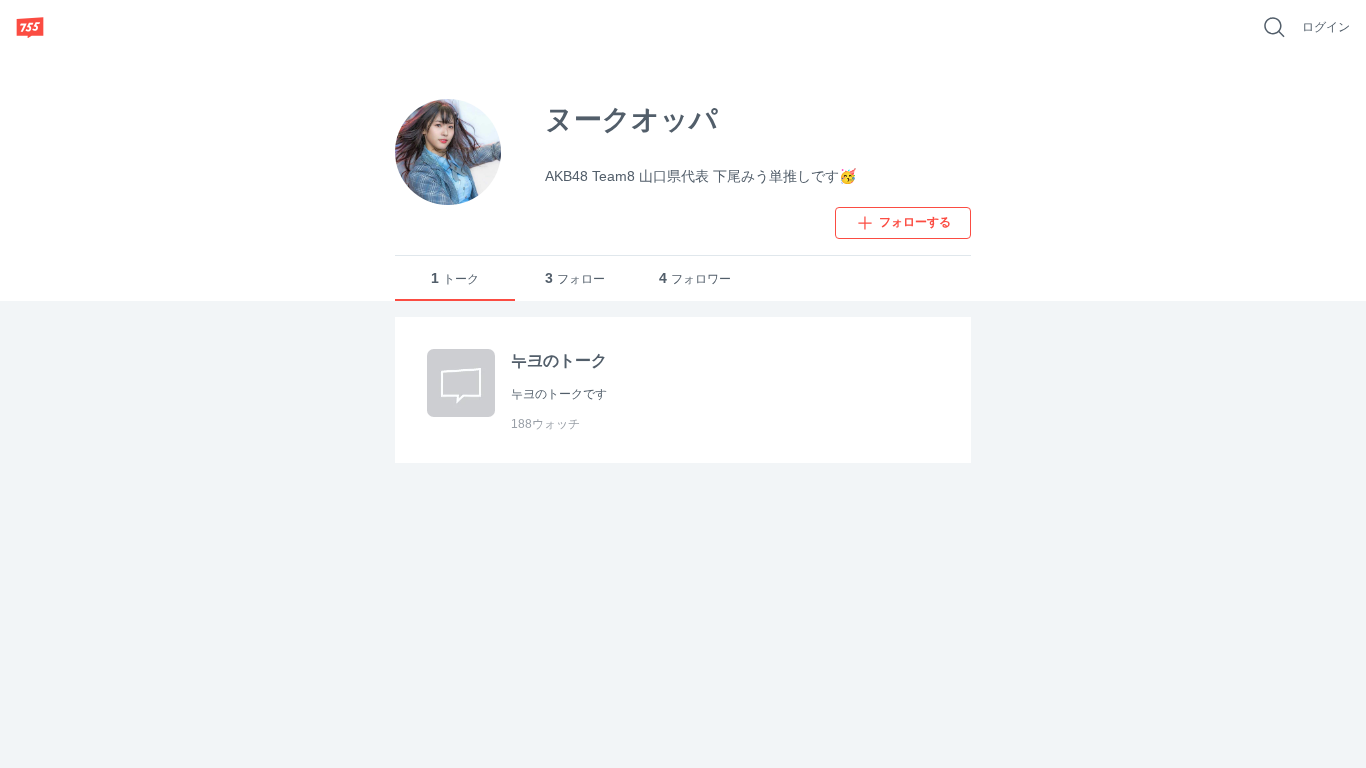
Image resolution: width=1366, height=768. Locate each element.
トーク (455, 278)
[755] (30, 27)
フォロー (575, 278)
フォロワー (695, 278)
